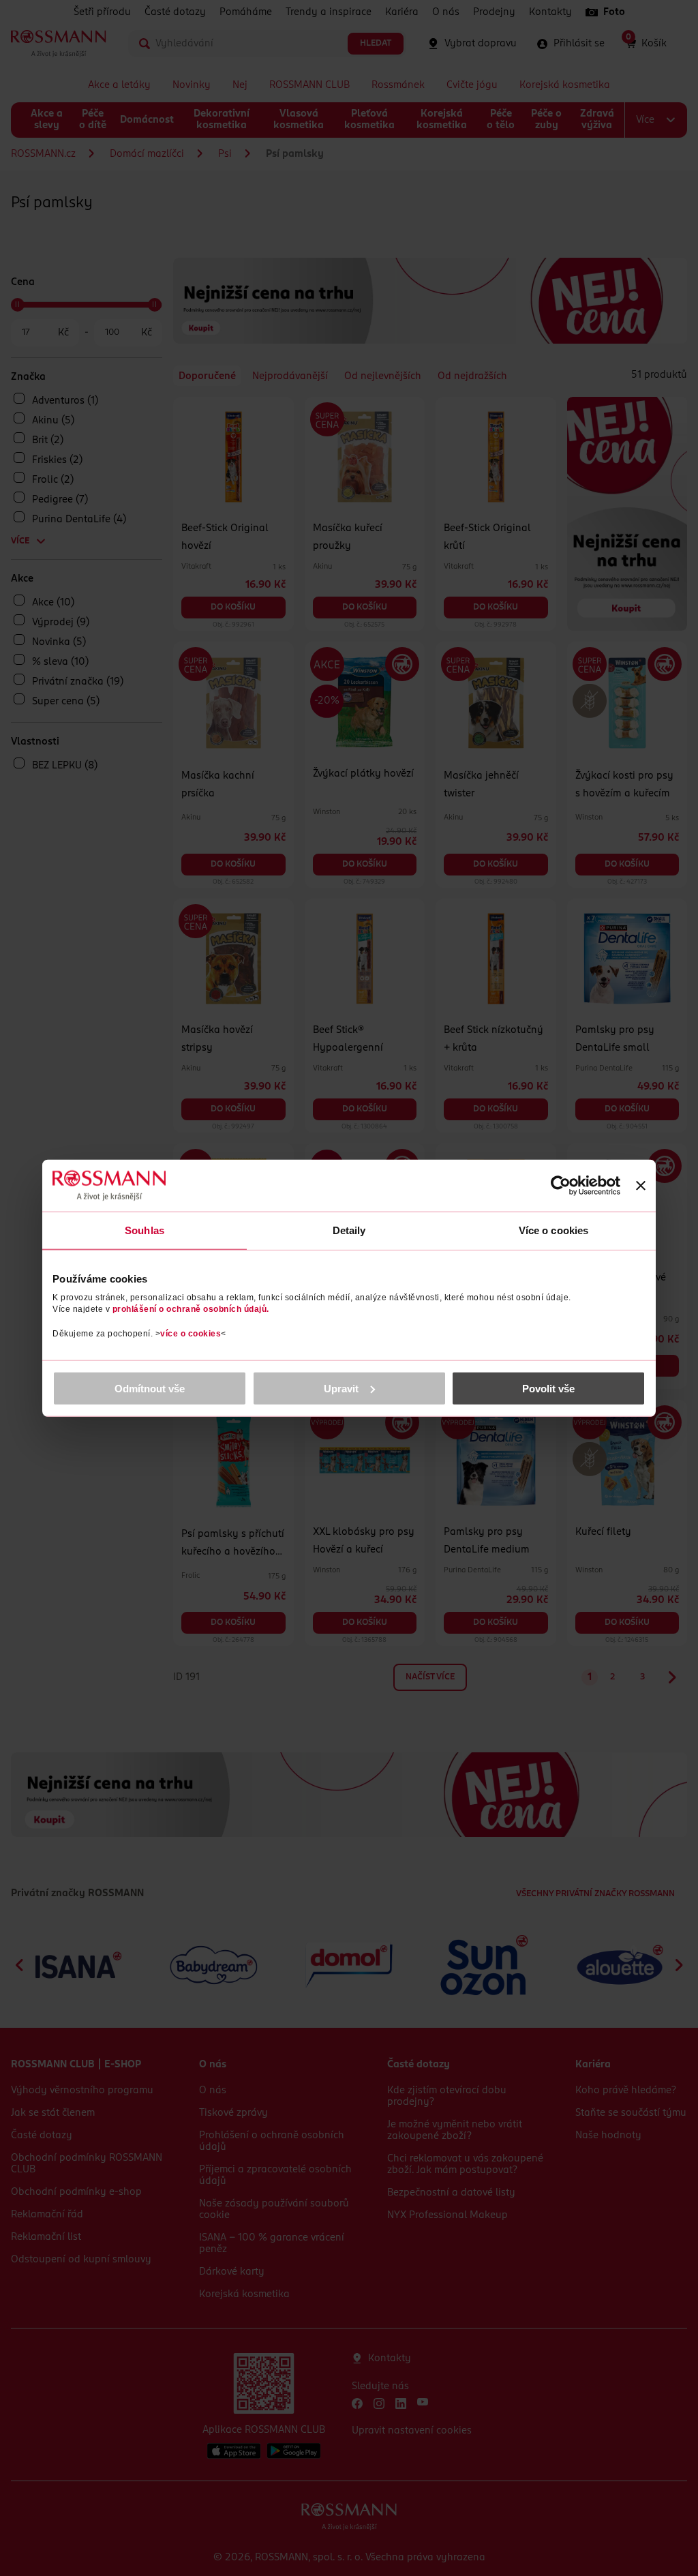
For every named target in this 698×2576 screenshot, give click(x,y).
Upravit (341, 1388)
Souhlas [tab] (145, 1230)
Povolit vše (548, 1388)
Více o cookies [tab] (553, 1230)
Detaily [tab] (349, 1230)
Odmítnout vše (150, 1388)
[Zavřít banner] (641, 1186)
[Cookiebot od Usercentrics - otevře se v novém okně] (561, 1186)
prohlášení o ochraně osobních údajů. (191, 1308)
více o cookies (191, 1333)
